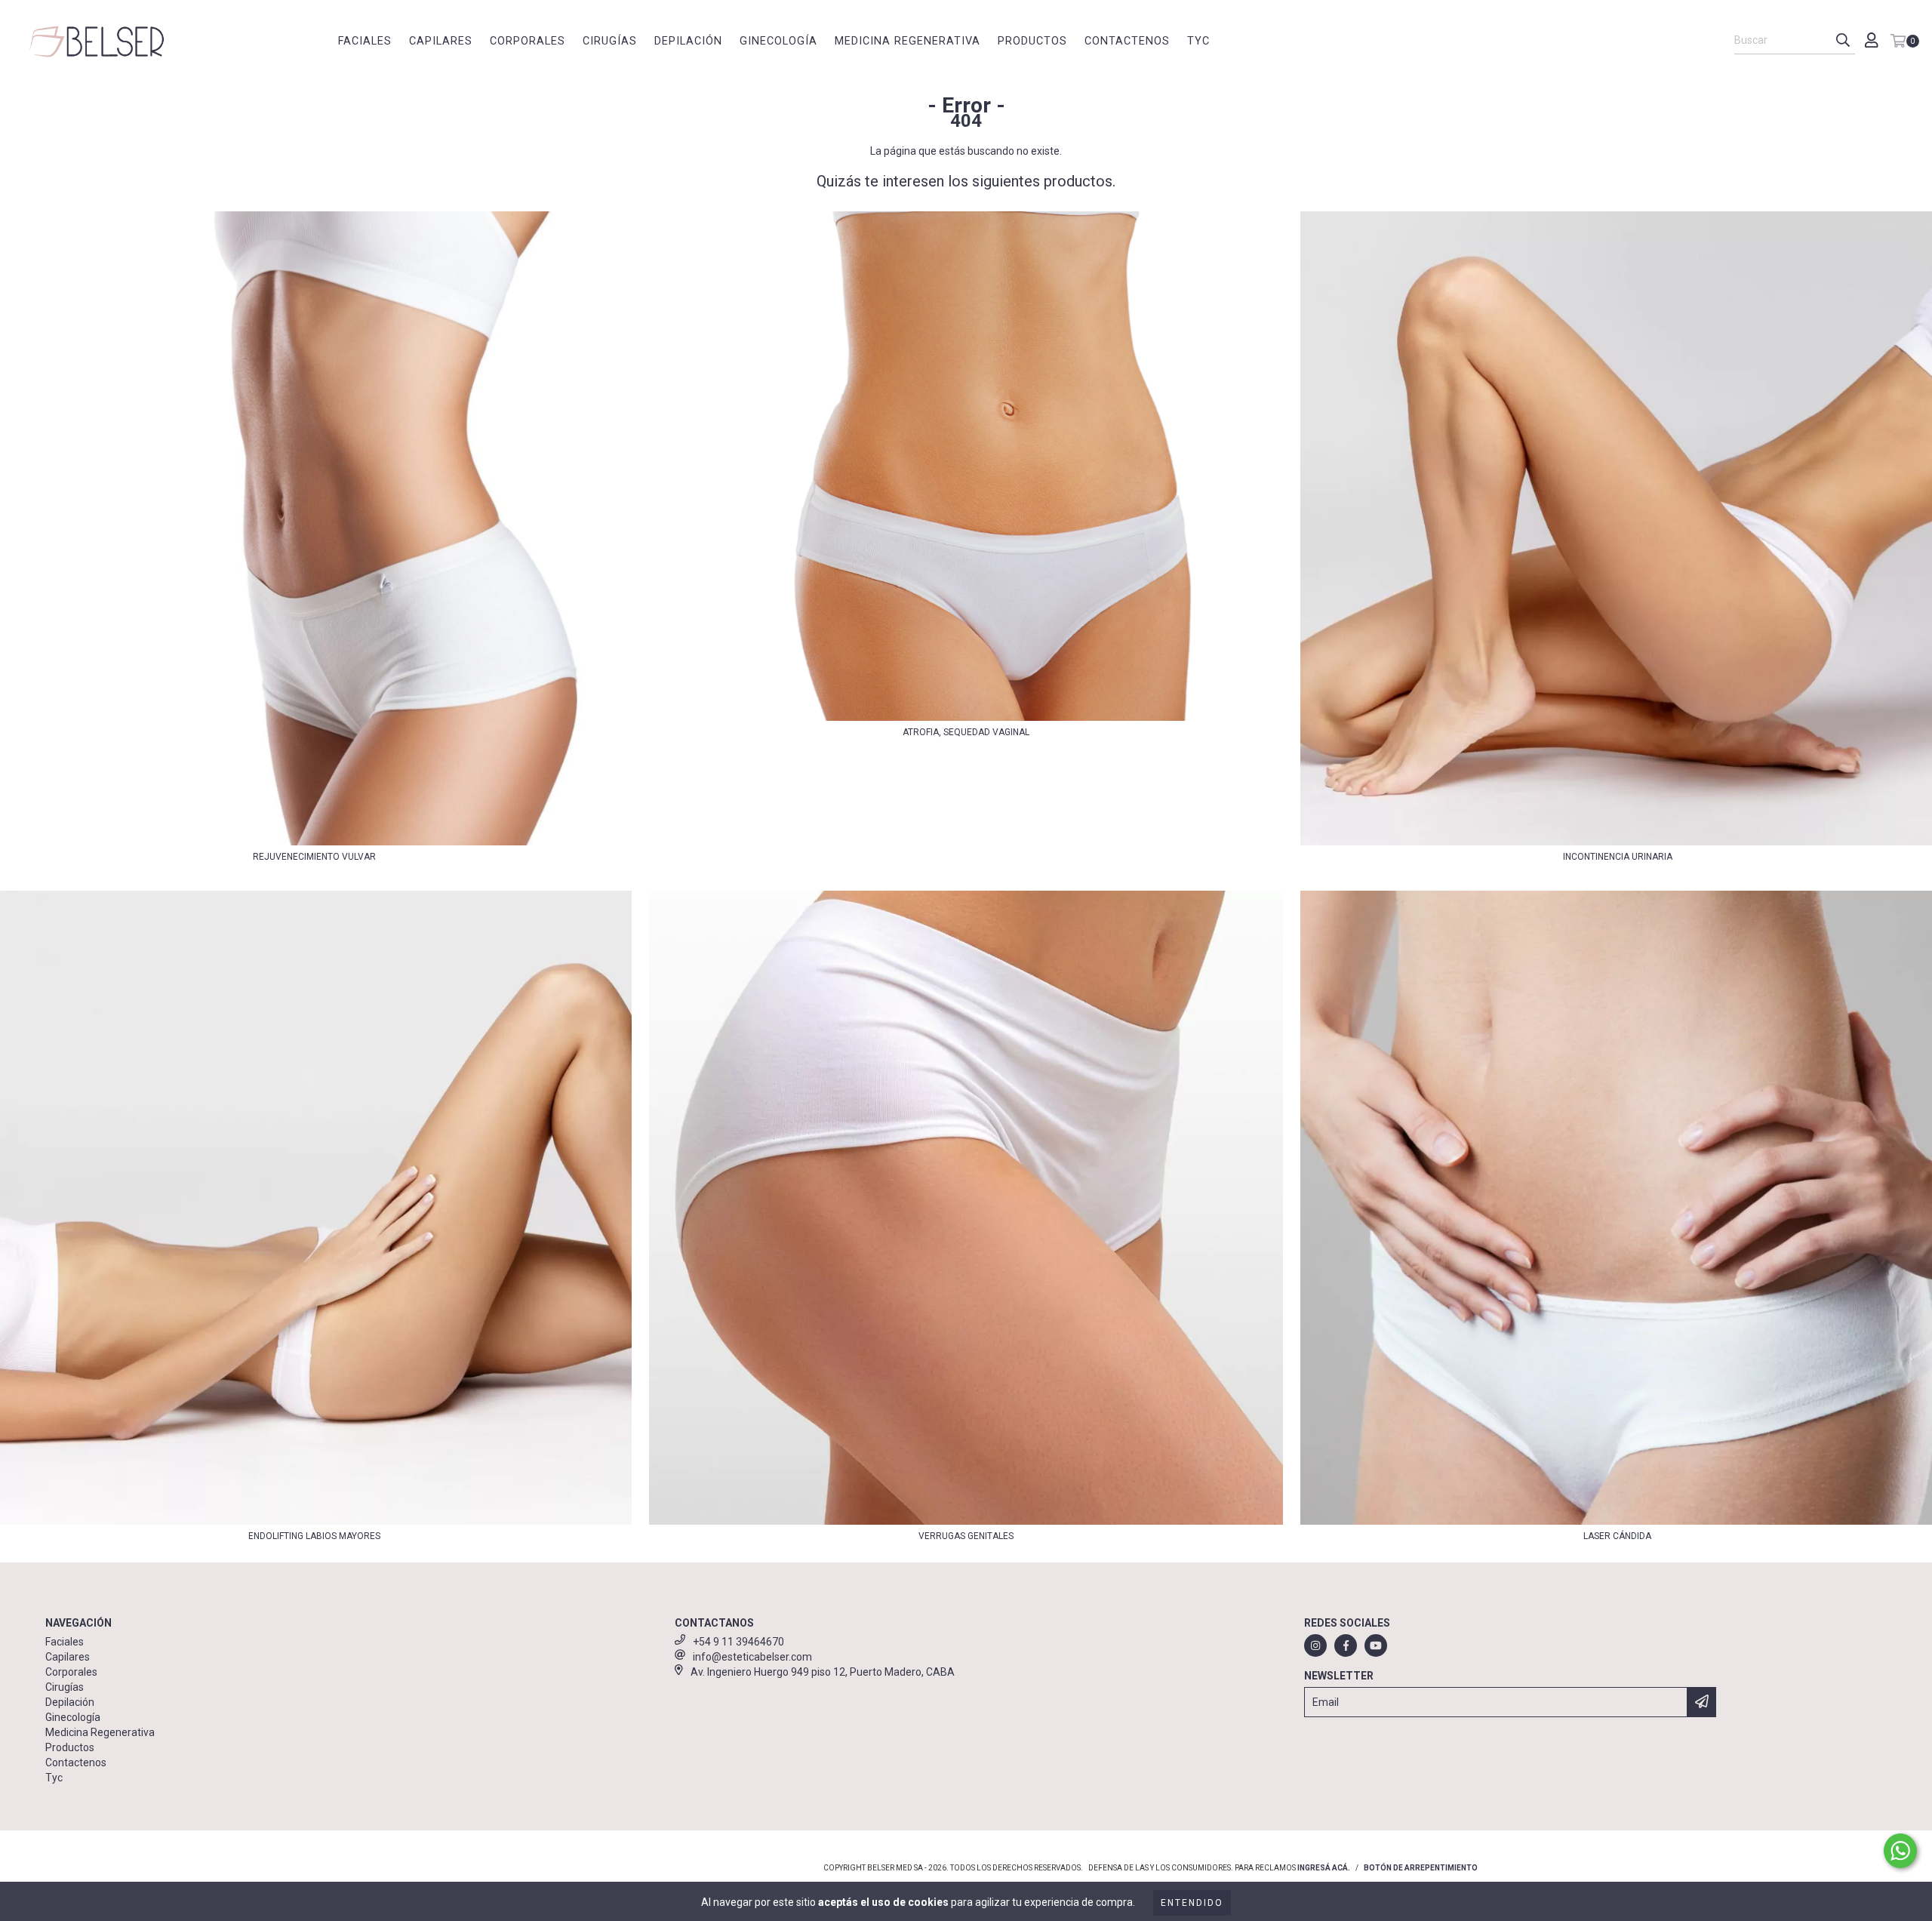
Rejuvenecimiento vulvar (314, 857)
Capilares (441, 41)
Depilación (688, 41)
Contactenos (1127, 41)
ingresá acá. (1324, 1868)
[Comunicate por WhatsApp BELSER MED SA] (1900, 1851)
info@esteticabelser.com (752, 1657)
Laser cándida (1617, 1536)
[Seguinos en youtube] (1376, 1645)
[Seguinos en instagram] (1315, 1645)
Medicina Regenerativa (908, 41)
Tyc (1198, 41)
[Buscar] (1843, 41)
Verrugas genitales (966, 1536)
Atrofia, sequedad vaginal (966, 732)
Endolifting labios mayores (314, 1536)
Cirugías (610, 41)
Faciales (365, 41)
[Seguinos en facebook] (1346, 1645)
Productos (1032, 41)
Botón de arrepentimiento (1421, 1868)
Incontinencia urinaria (1618, 857)
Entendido (1192, 1903)
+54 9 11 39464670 (738, 1642)
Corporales (528, 41)
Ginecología (778, 41)
